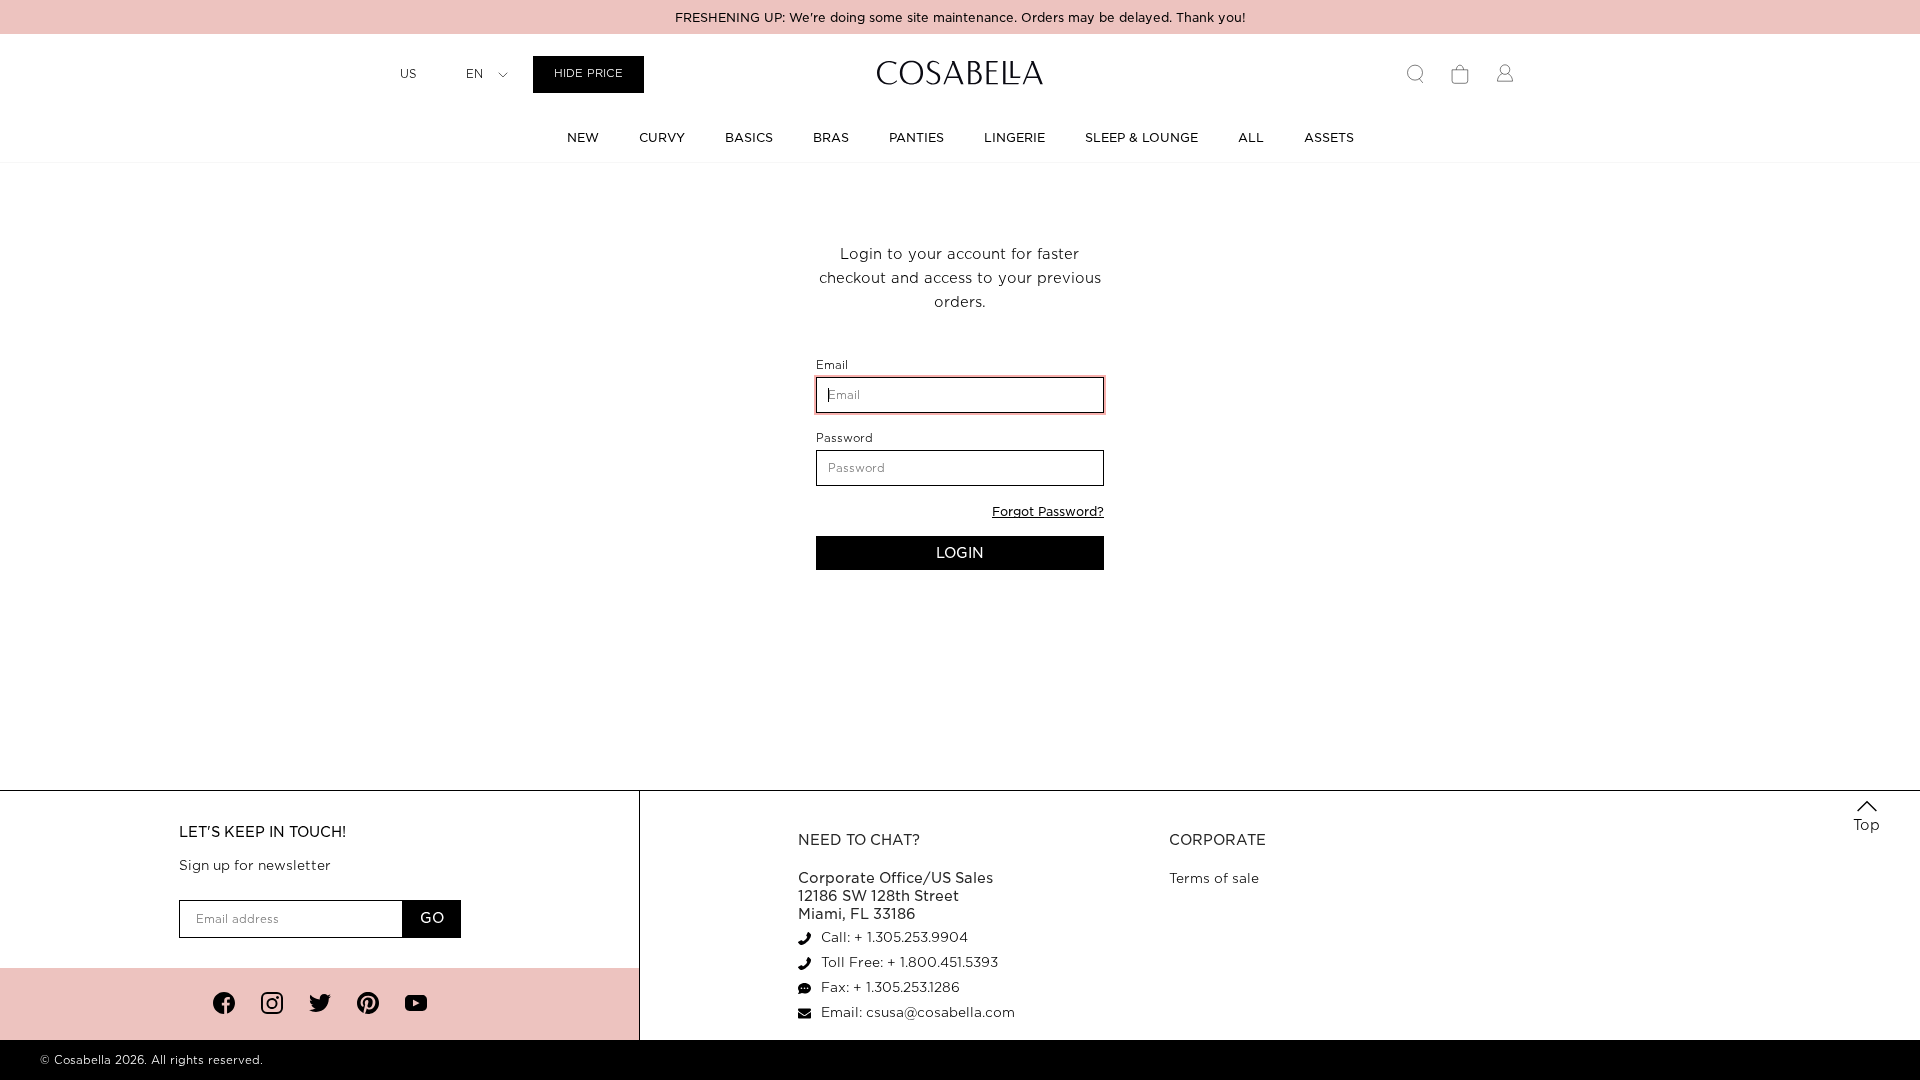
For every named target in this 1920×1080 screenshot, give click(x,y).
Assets (1329, 137)
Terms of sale (1214, 878)
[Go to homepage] (960, 74)
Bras (831, 137)
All (1251, 137)
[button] (1866, 817)
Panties (916, 137)
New (583, 137)
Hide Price (588, 73)
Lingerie (1014, 137)
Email (862, 365)
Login (960, 553)
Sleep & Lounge (1141, 137)
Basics (749, 137)
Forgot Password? (1048, 511)
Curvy (662, 137)
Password (872, 438)
